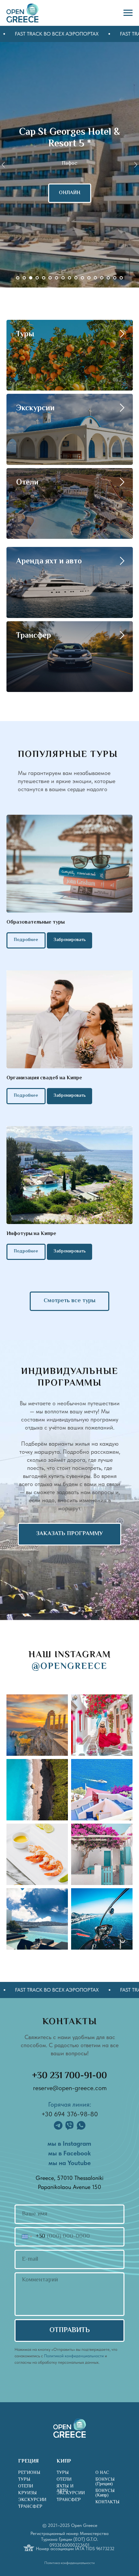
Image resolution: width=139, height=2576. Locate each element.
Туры (25, 335)
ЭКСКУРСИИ (32, 2500)
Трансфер (34, 636)
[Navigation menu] (128, 13)
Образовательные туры (36, 922)
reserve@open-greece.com (70, 2088)
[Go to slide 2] (24, 278)
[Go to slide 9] (69, 278)
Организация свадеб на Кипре (44, 1078)
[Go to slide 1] (18, 278)
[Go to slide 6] (50, 278)
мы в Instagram (69, 2143)
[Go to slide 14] (102, 278)
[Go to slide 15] (108, 278)
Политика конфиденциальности (69, 2563)
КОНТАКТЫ (107, 2502)
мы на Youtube (70, 2163)
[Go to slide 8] (63, 278)
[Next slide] (136, 165)
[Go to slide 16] (115, 278)
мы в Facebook (69, 2153)
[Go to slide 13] (95, 278)
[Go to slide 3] (31, 278)
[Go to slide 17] (121, 278)
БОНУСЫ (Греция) (105, 2482)
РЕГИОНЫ (29, 2473)
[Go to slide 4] (37, 278)
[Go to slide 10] (76, 278)
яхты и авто (65, 2489)
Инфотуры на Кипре (31, 1234)
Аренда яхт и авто (49, 562)
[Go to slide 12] (89, 278)
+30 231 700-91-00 (69, 2076)
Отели (27, 483)
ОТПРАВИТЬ (70, 2330)
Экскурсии (35, 408)
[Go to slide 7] (57, 278)
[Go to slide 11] (82, 278)
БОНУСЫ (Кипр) (105, 2493)
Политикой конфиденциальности (74, 2356)
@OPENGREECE (69, 1667)
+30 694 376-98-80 (70, 2114)
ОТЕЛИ (26, 2487)
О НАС (102, 2473)
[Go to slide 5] (44, 278)
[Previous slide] (3, 165)
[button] (69, 1096)
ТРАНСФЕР (30, 2507)
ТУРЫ (24, 2480)
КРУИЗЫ (27, 2493)
